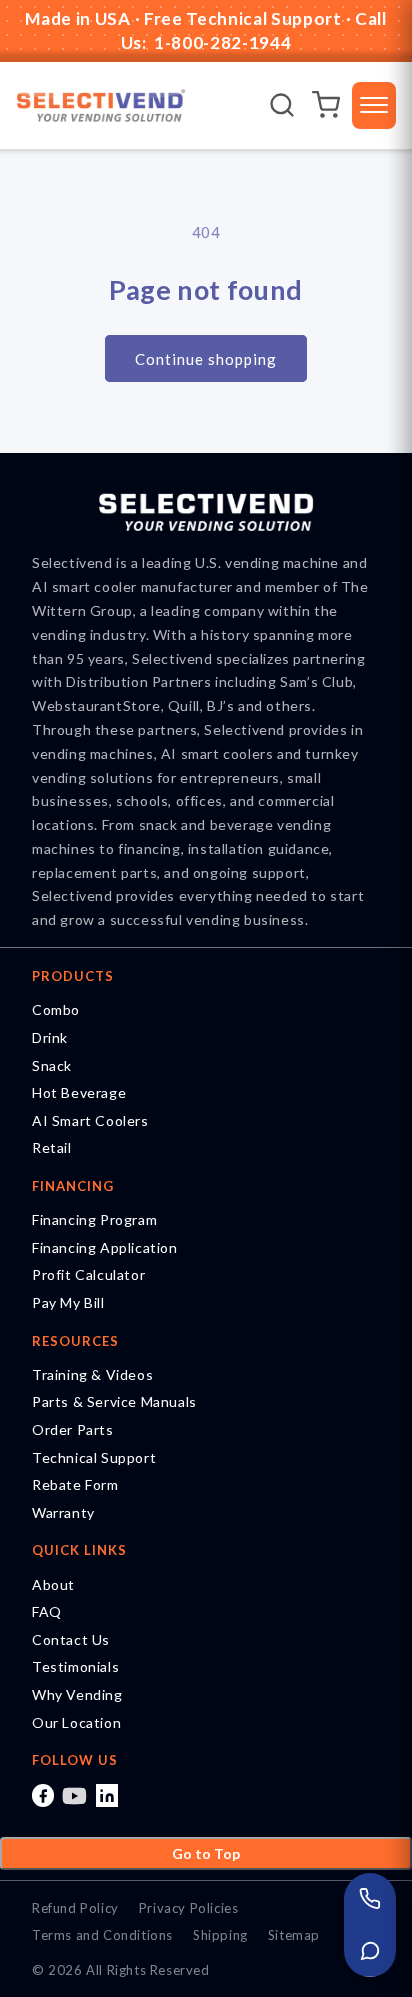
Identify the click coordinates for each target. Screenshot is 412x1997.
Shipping (220, 1935)
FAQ (47, 1611)
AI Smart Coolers (90, 1120)
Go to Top (206, 1853)
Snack (52, 1065)
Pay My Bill (68, 1302)
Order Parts (73, 1429)
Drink (50, 1037)
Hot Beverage (79, 1092)
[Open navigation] (374, 105)
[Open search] (282, 105)
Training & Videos (92, 1374)
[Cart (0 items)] (326, 105)
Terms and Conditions (102, 1935)
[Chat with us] (370, 1951)
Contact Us (71, 1639)
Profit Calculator (88, 1274)
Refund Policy (75, 1908)
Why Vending (77, 1694)
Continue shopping (206, 359)
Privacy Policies (189, 1908)
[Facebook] (43, 1795)
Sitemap (294, 1935)
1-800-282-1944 (220, 42)
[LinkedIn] (107, 1795)
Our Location (76, 1722)
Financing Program (94, 1219)
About (53, 1584)
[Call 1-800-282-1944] (370, 1899)
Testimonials (75, 1666)
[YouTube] (75, 1795)
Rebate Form (75, 1484)
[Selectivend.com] (101, 105)
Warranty (63, 1512)
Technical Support (94, 1457)
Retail (52, 1147)
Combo (56, 1009)
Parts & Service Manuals (114, 1401)
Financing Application (105, 1247)
